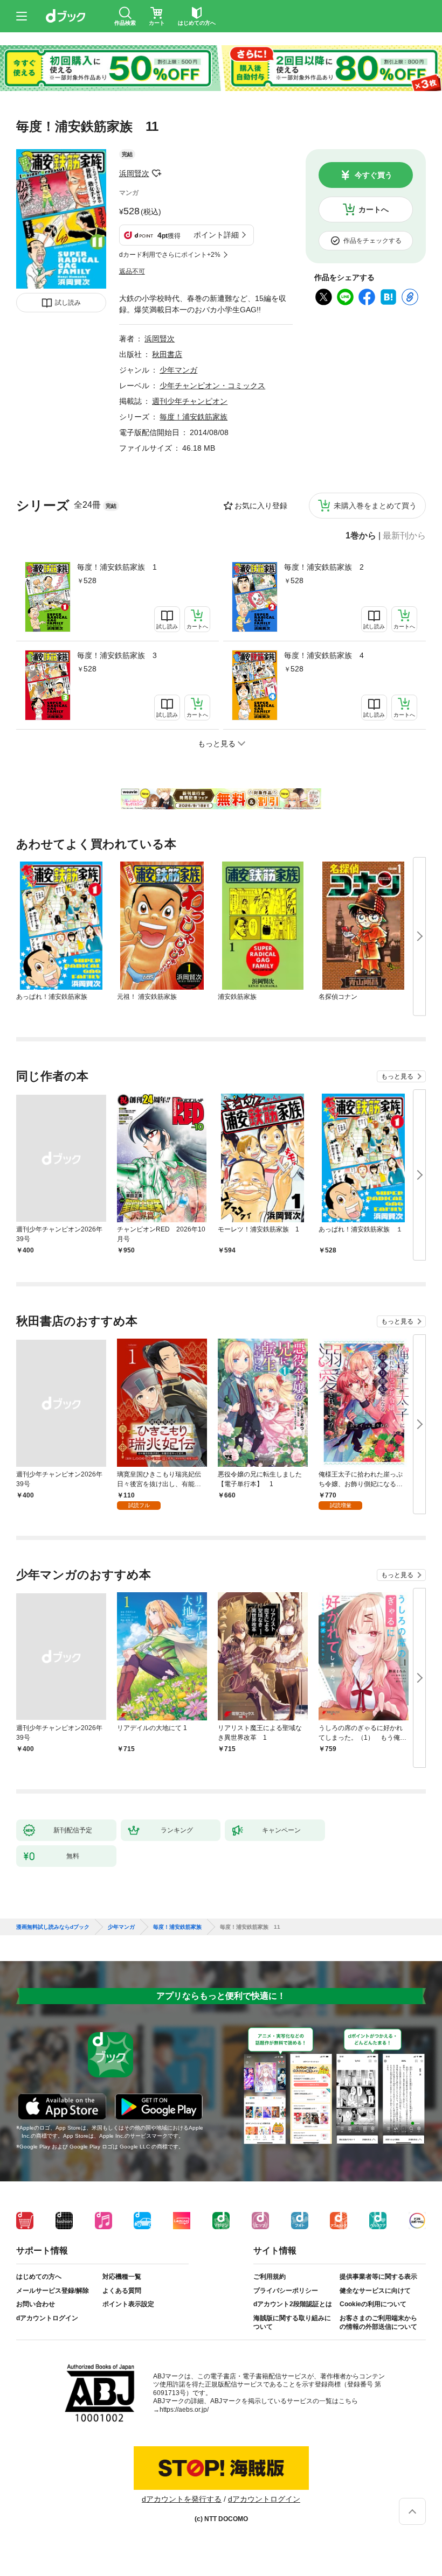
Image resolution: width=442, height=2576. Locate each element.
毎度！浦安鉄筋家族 (194, 417)
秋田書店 (167, 354)
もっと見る (397, 1076)
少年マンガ (178, 370)
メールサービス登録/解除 (53, 2291)
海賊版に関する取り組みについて (292, 2322)
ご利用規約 (270, 2277)
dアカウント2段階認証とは (293, 2304)
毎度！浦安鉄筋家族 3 (117, 655)
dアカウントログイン (47, 2318)
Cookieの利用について (373, 2304)
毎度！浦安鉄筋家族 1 (117, 567)
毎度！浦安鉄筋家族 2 (324, 567)
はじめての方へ (39, 2277)
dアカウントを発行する (182, 2499)
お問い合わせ (36, 2304)
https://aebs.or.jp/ (184, 2410)
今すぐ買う (374, 175)
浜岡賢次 (134, 173)
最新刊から (404, 536)
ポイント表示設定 (128, 2304)
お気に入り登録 (261, 506)
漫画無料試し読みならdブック (53, 1927)
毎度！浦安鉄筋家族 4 (324, 655)
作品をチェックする (372, 241)
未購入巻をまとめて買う (375, 506)
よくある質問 (122, 2291)
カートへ (374, 209)
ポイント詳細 (216, 235)
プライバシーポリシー (286, 2291)
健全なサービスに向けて (375, 2291)
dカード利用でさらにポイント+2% (170, 255)
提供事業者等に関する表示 (378, 2277)
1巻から (361, 536)
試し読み (68, 303)
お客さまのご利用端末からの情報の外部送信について (378, 2322)
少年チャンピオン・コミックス (212, 386)
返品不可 (132, 271)
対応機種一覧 (122, 2277)
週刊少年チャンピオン (190, 401)
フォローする (157, 173)
